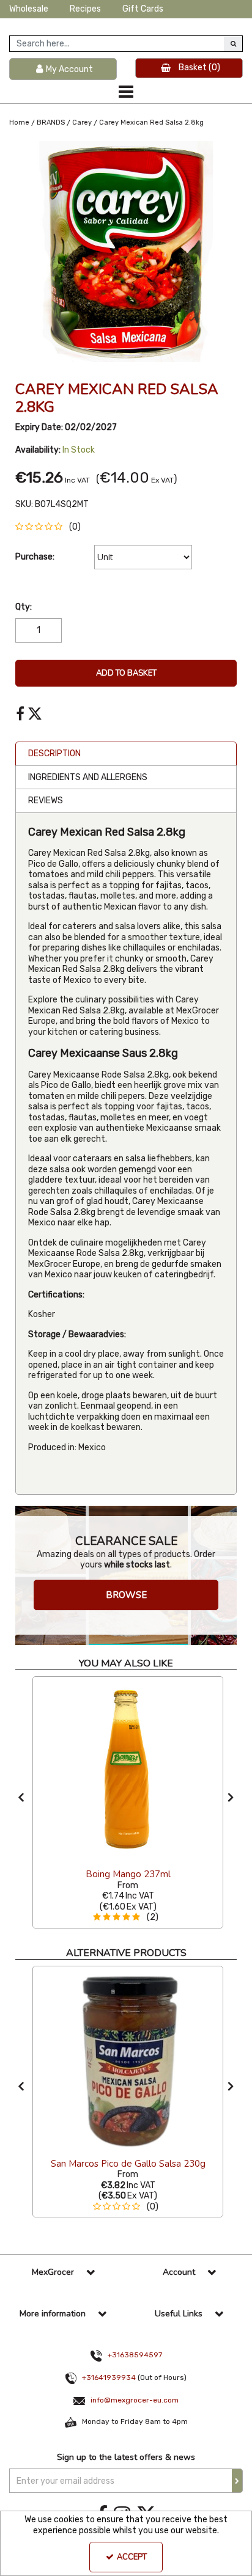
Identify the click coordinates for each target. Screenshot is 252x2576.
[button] (50, 527)
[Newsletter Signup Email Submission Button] (237, 2481)
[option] (126, 252)
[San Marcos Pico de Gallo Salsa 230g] (128, 2060)
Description (54, 753)
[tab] (126, 754)
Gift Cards (143, 9)
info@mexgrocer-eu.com (135, 2400)
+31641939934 (109, 2377)
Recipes (85, 9)
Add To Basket (126, 673)
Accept (132, 2557)
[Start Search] (233, 44)
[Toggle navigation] (126, 92)
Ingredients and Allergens (88, 777)
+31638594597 (135, 2355)
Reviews (46, 801)
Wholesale (29, 9)
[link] (20, 714)
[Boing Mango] (128, 1770)
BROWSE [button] (126, 1595)
